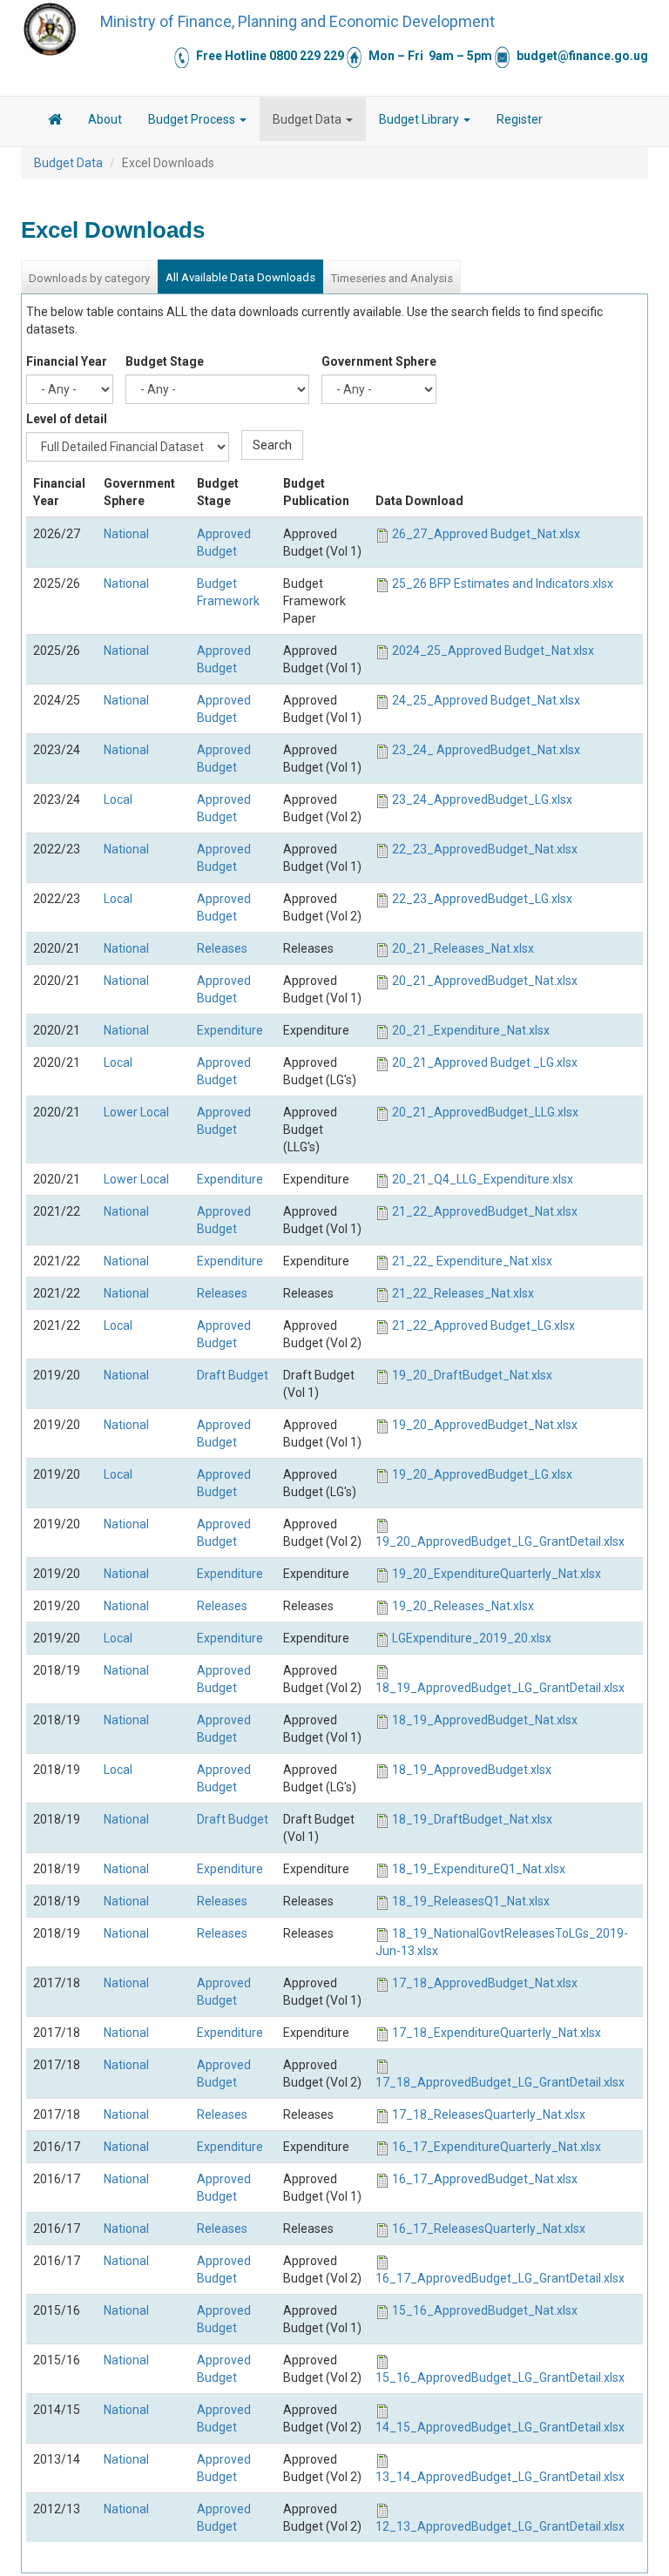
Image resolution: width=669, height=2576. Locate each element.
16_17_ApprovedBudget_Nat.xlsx (485, 2179)
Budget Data (308, 119)
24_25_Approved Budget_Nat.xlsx (486, 700)
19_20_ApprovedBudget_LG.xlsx (482, 1474)
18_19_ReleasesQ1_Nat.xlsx (471, 1901)
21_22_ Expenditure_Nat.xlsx (472, 1261)
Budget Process (193, 119)
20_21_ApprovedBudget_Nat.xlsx (485, 981)
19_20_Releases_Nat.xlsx (463, 1606)
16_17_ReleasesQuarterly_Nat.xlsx (489, 2229)
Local (118, 799)
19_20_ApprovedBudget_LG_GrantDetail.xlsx (500, 1541)
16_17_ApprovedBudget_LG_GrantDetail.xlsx (500, 2278)
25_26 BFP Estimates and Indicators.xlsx (503, 583)
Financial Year (67, 361)
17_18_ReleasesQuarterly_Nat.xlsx (489, 2114)
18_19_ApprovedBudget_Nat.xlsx (485, 1720)
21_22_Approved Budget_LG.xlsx (483, 1325)
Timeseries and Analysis (392, 278)
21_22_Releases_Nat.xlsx (463, 1293)
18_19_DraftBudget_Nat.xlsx (472, 1819)
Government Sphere (379, 361)
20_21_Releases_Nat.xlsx (463, 948)
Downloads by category (89, 278)
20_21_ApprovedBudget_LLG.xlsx (485, 1112)
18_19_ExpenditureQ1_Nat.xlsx (479, 1869)
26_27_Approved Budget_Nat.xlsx (486, 534)
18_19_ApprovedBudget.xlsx (472, 1770)
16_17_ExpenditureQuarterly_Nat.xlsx (497, 2147)
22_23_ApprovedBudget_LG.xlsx (482, 899)
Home (55, 122)
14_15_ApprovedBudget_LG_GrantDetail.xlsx (500, 2427)
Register (520, 119)
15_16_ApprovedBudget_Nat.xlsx (485, 2310)
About (105, 119)
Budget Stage (165, 361)
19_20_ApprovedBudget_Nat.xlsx (485, 1425)
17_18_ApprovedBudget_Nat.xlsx (485, 1983)
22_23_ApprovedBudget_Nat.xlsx (485, 849)
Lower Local (136, 1112)
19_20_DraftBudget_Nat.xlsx (472, 1375)
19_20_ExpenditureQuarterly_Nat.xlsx (497, 1574)
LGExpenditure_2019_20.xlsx (472, 1638)
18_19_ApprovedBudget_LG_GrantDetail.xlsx (500, 1688)
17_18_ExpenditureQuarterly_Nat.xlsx (497, 2033)
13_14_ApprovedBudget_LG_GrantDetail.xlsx (500, 2477)
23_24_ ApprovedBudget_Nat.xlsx (486, 750)
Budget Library (420, 119)
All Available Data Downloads (240, 277)
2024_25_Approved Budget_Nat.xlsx (493, 651)
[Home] (50, 29)
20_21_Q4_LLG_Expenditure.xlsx (483, 1179)
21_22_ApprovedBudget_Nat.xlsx (485, 1211)
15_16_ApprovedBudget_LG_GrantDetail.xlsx (500, 2377)
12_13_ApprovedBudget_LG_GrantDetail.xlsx (500, 2526)
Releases (222, 948)
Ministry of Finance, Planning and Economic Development (297, 21)
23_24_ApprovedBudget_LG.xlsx (482, 799)
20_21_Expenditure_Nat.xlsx (471, 1030)
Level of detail (67, 419)
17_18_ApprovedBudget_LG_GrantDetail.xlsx (500, 2082)
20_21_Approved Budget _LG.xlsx (485, 1062)
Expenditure (230, 1030)
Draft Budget (233, 1375)
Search (272, 445)
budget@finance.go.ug (582, 56)
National (126, 534)
